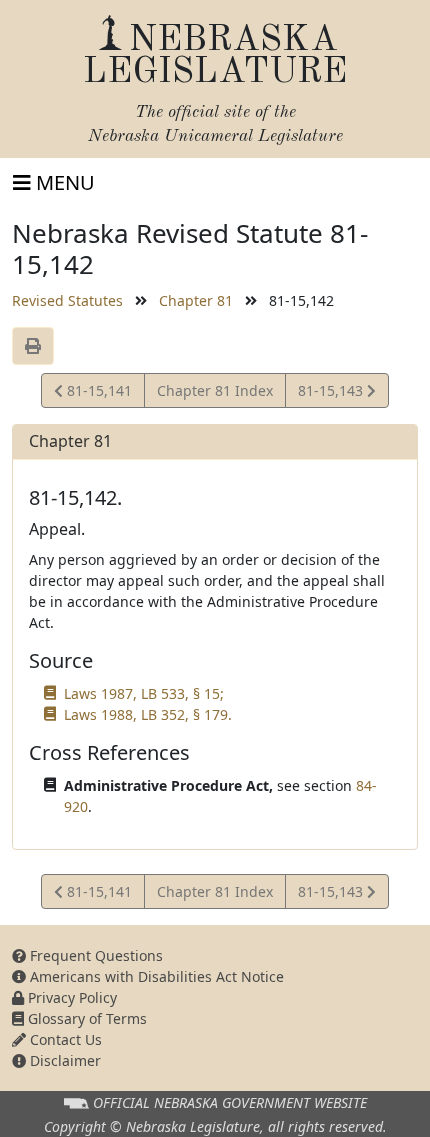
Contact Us (64, 1039)
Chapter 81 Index (215, 390)
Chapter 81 (196, 300)
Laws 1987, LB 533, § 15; (144, 693)
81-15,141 (97, 394)
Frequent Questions (94, 955)
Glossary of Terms (85, 1018)
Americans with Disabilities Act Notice (155, 976)
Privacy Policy (70, 997)
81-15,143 (332, 394)
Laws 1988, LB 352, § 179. (148, 714)
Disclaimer (63, 1060)
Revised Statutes (67, 300)
